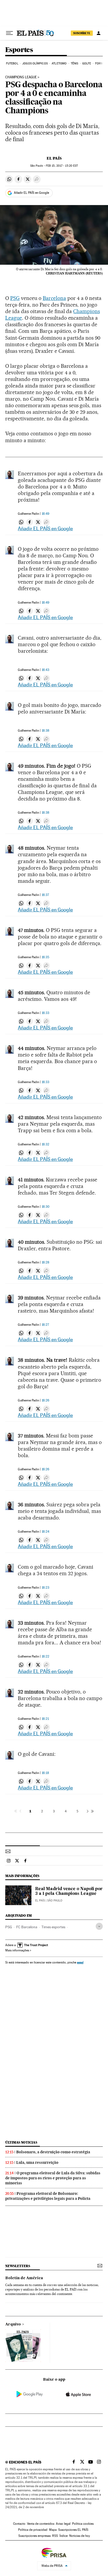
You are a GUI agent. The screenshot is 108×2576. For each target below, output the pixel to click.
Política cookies (83, 2524)
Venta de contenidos (41, 2524)
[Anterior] (20, 1811)
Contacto (19, 2524)
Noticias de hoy (80, 2536)
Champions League (21, 77)
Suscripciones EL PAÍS (73, 2530)
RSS (55, 2536)
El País (54, 158)
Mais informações (17, 1950)
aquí (80, 1962)
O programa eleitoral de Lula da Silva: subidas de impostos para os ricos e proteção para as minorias (53, 2178)
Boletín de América (24, 2278)
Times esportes (53, 1927)
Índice (64, 2536)
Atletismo (59, 63)
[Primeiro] (16, 1811)
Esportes (19, 50)
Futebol (12, 63)
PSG (15, 298)
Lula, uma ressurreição (37, 2162)
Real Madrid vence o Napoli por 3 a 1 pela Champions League (69, 1891)
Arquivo (13, 2324)
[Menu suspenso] (9, 33)
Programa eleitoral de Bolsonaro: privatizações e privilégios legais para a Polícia (48, 2196)
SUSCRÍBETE (82, 33)
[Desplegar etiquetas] (99, 1926)
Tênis (75, 63)
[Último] (92, 1811)
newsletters (18, 2266)
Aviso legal (63, 2524)
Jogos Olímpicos (35, 63)
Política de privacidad (33, 2530)
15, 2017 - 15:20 (62, 166)
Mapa (53, 2530)
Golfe (87, 63)
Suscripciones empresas (34, 2536)
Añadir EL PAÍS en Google (31, 193)
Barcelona (54, 298)
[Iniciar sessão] (99, 33)
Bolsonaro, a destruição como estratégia (53, 2152)
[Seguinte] (88, 1811)
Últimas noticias (21, 2142)
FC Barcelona (27, 1927)
